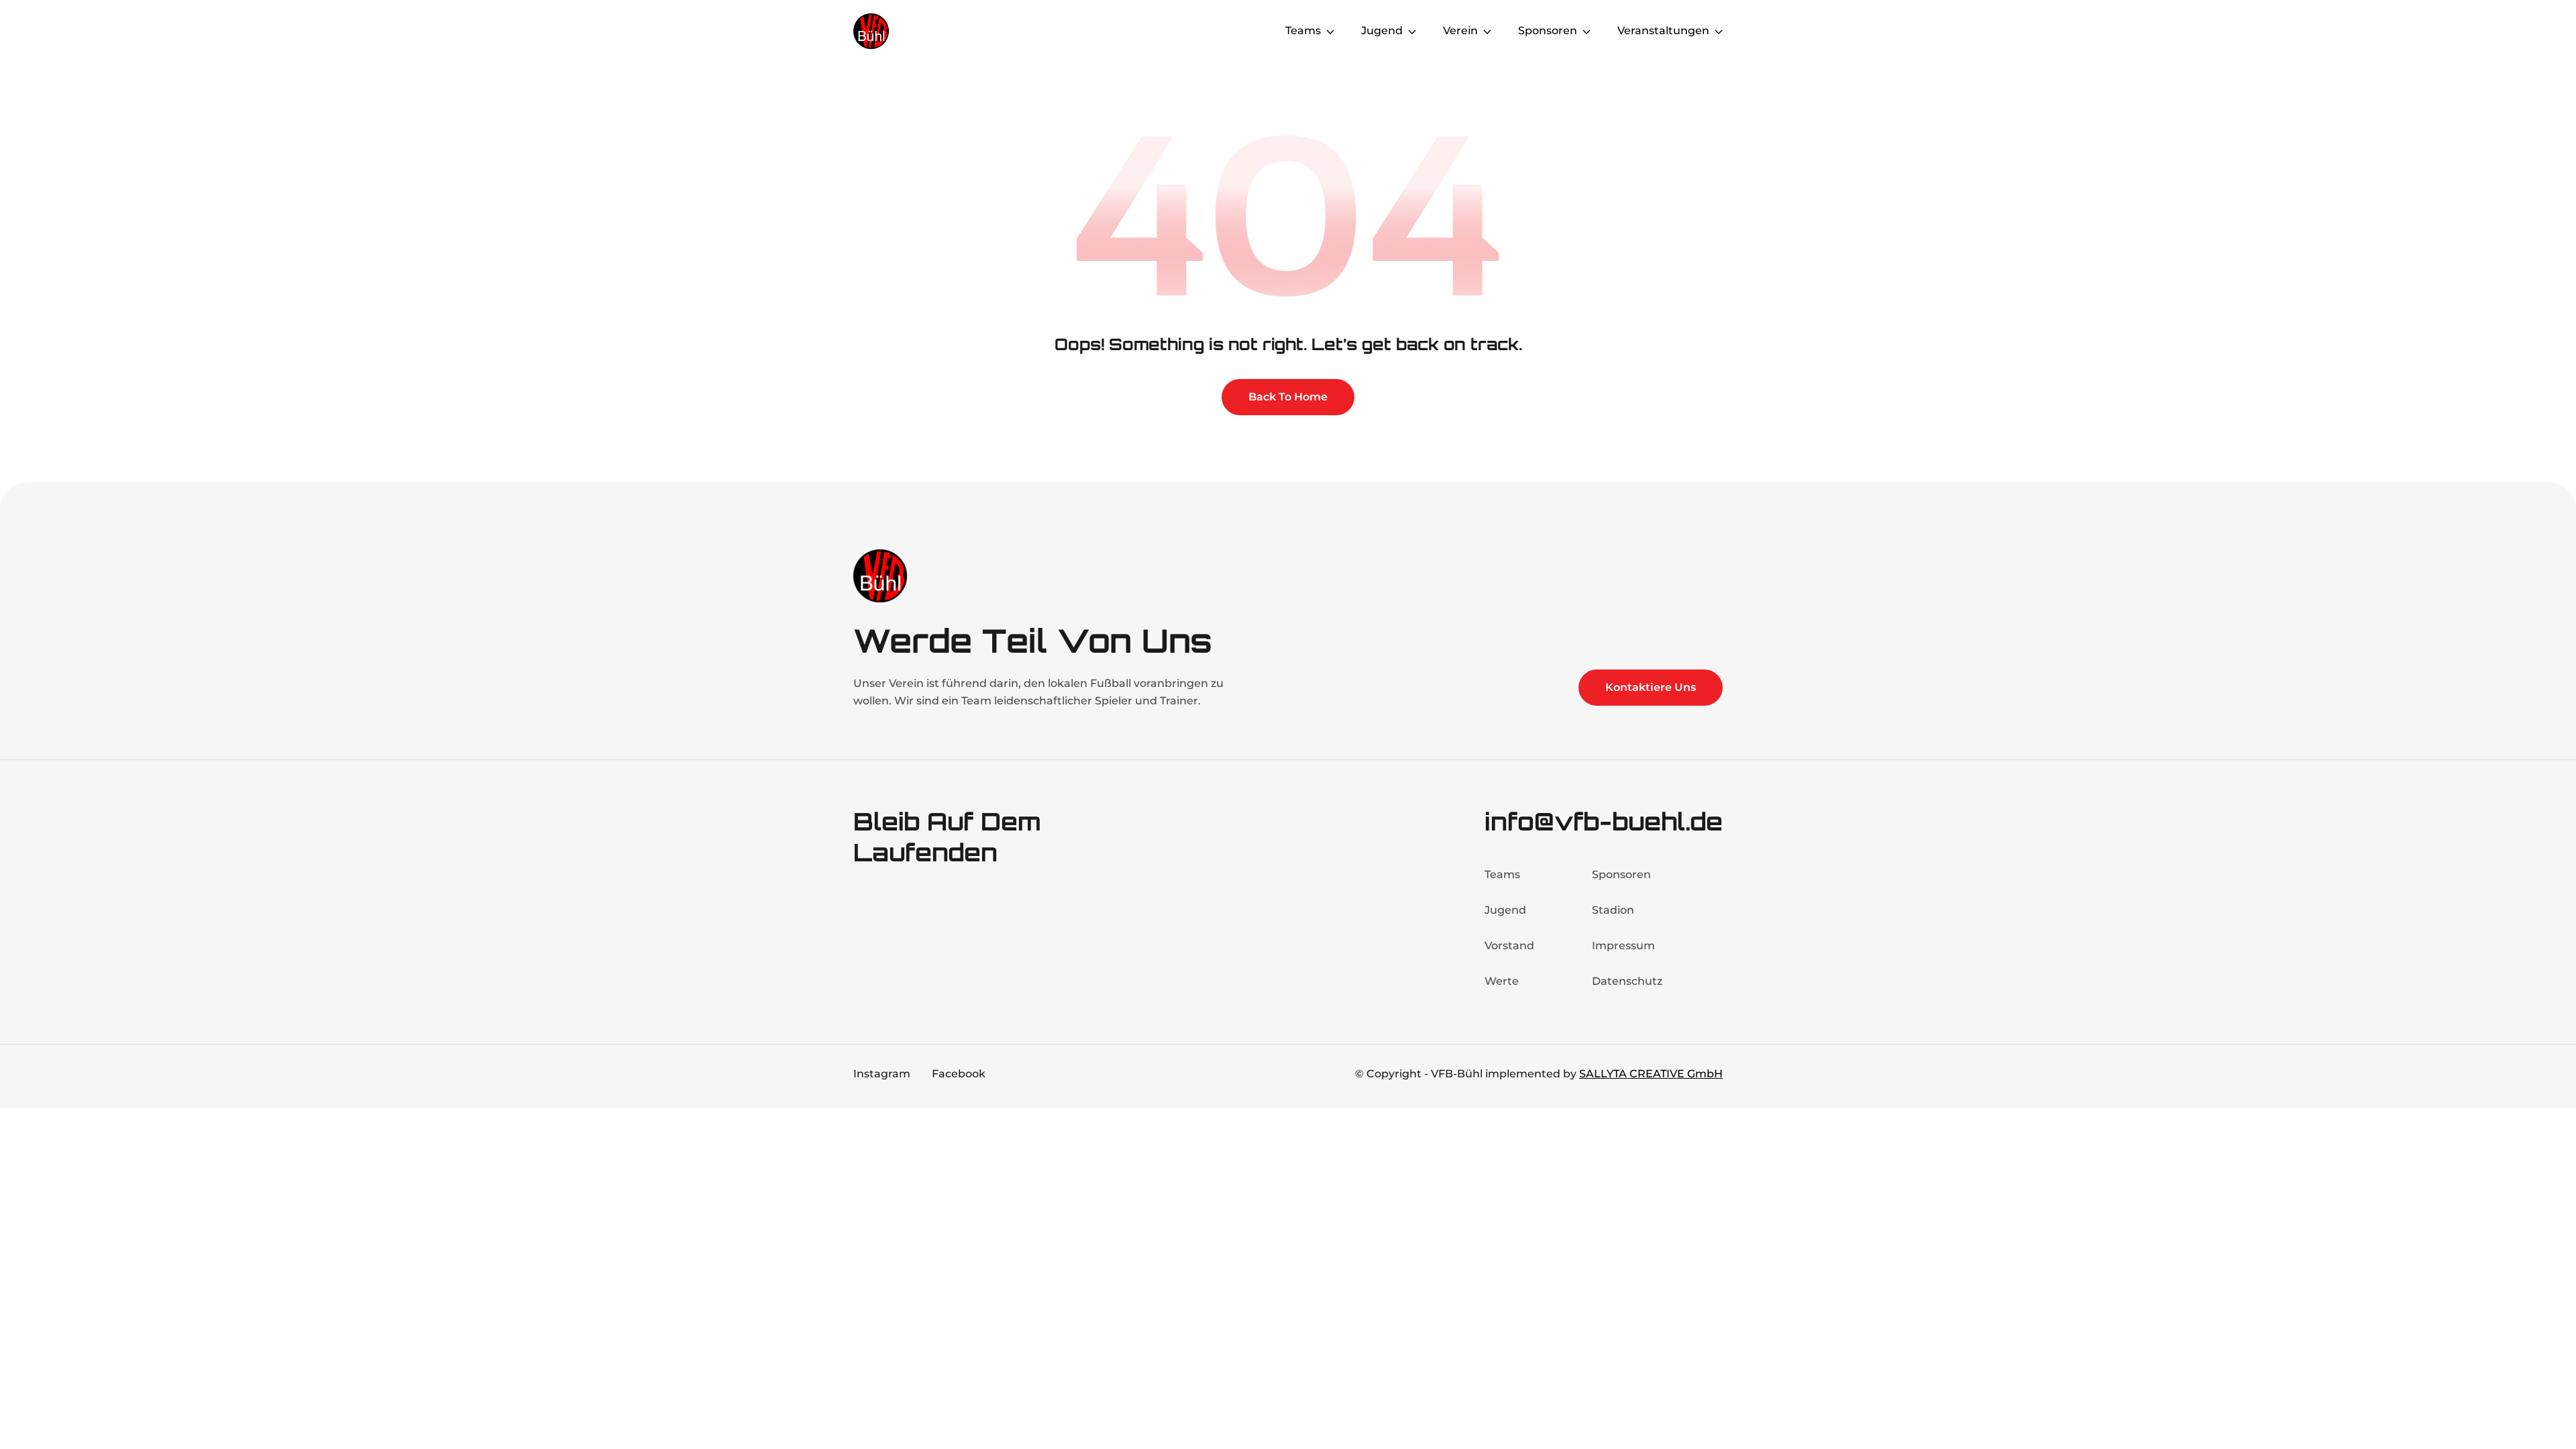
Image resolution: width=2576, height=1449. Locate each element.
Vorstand (1509, 946)
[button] (1310, 31)
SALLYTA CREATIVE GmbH (1651, 1074)
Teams (1502, 874)
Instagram (882, 1074)
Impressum (1623, 946)
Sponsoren (1621, 874)
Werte (1502, 981)
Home (1242, 31)
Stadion (1613, 910)
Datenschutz (1627, 981)
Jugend (1505, 910)
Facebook (959, 1074)
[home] (907, 31)
